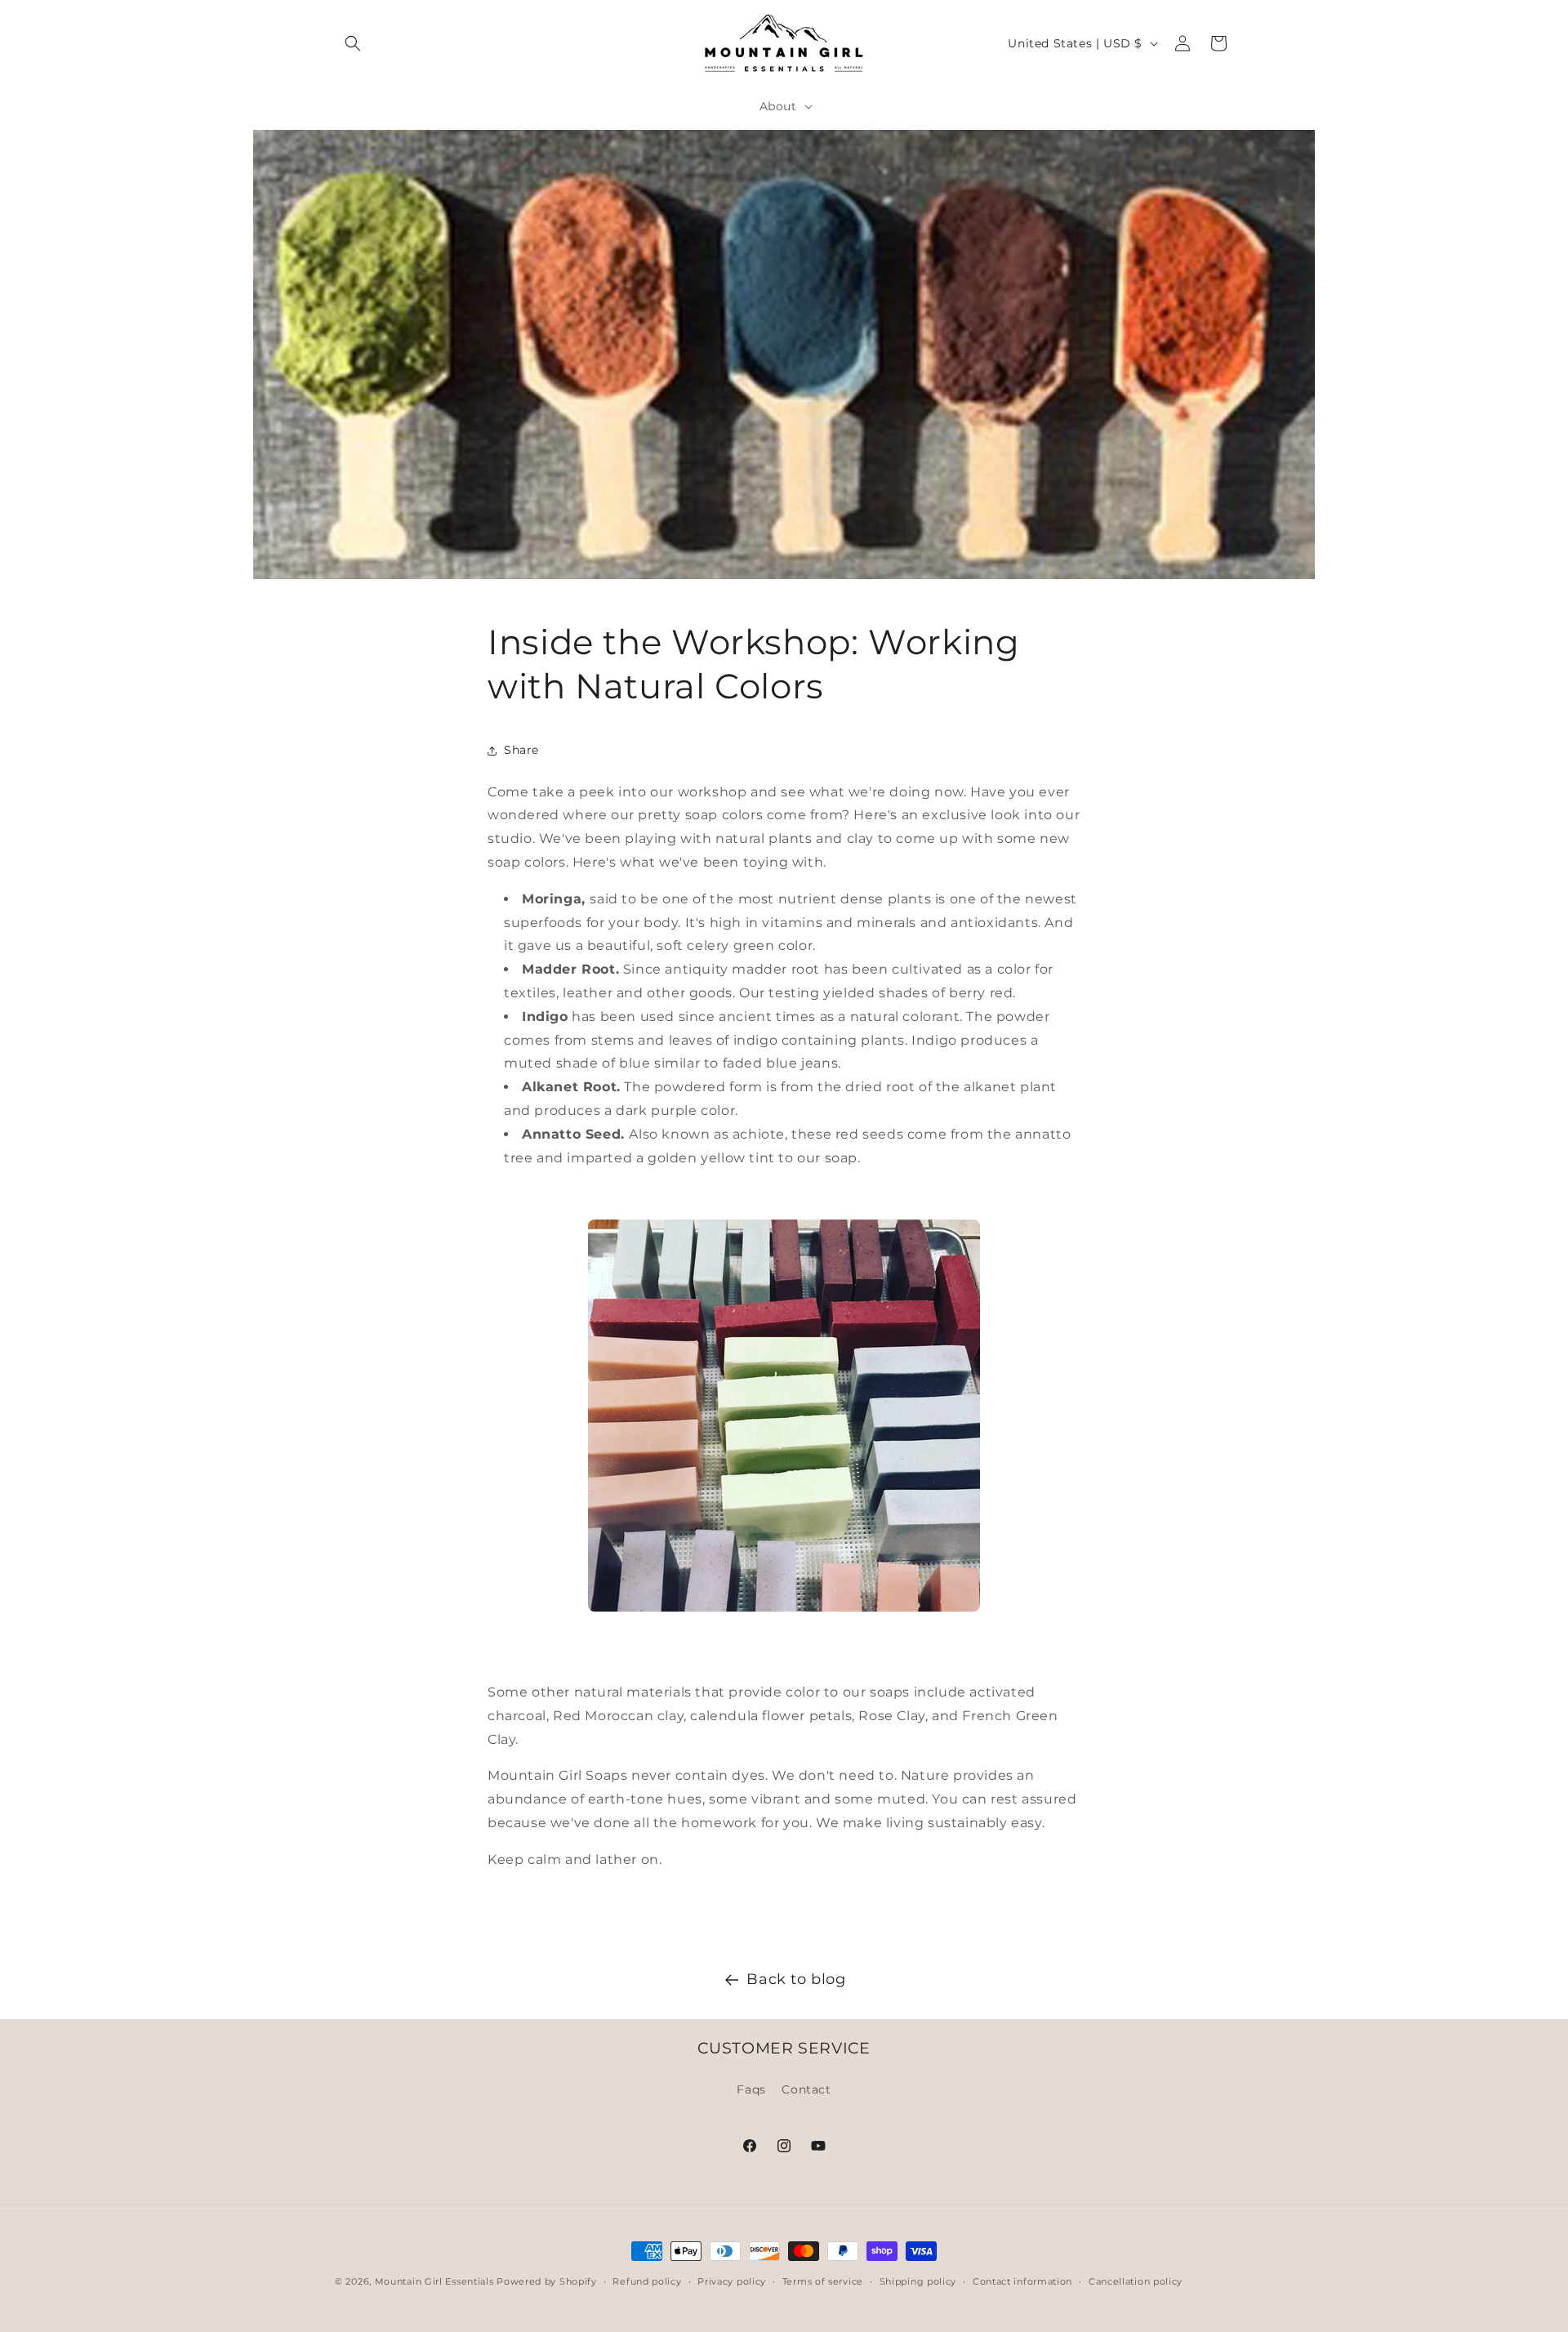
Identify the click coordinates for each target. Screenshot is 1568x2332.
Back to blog (796, 1979)
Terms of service (823, 2281)
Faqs (751, 2089)
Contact (806, 2089)
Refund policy (647, 2281)
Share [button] (521, 750)
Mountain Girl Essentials (434, 2281)
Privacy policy (732, 2281)
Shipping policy (918, 2281)
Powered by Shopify (547, 2281)
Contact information (1022, 2281)
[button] (353, 43)
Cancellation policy (1136, 2281)
